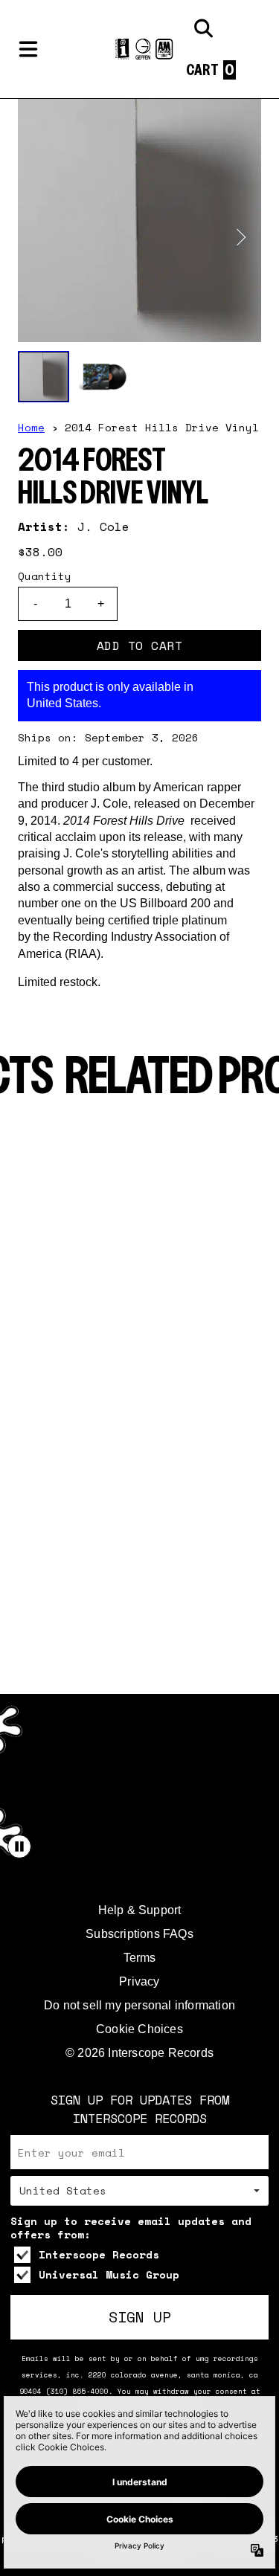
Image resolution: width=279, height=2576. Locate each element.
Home (31, 427)
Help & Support (140, 1910)
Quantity (45, 576)
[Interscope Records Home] (139, 49)
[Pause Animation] (19, 1846)
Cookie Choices (139, 2029)
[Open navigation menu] (28, 49)
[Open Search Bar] (202, 28)
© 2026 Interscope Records (139, 2053)
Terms (140, 1958)
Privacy (139, 1981)
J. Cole (103, 527)
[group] (44, 377)
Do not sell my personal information (139, 2005)
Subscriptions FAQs (139, 1934)
